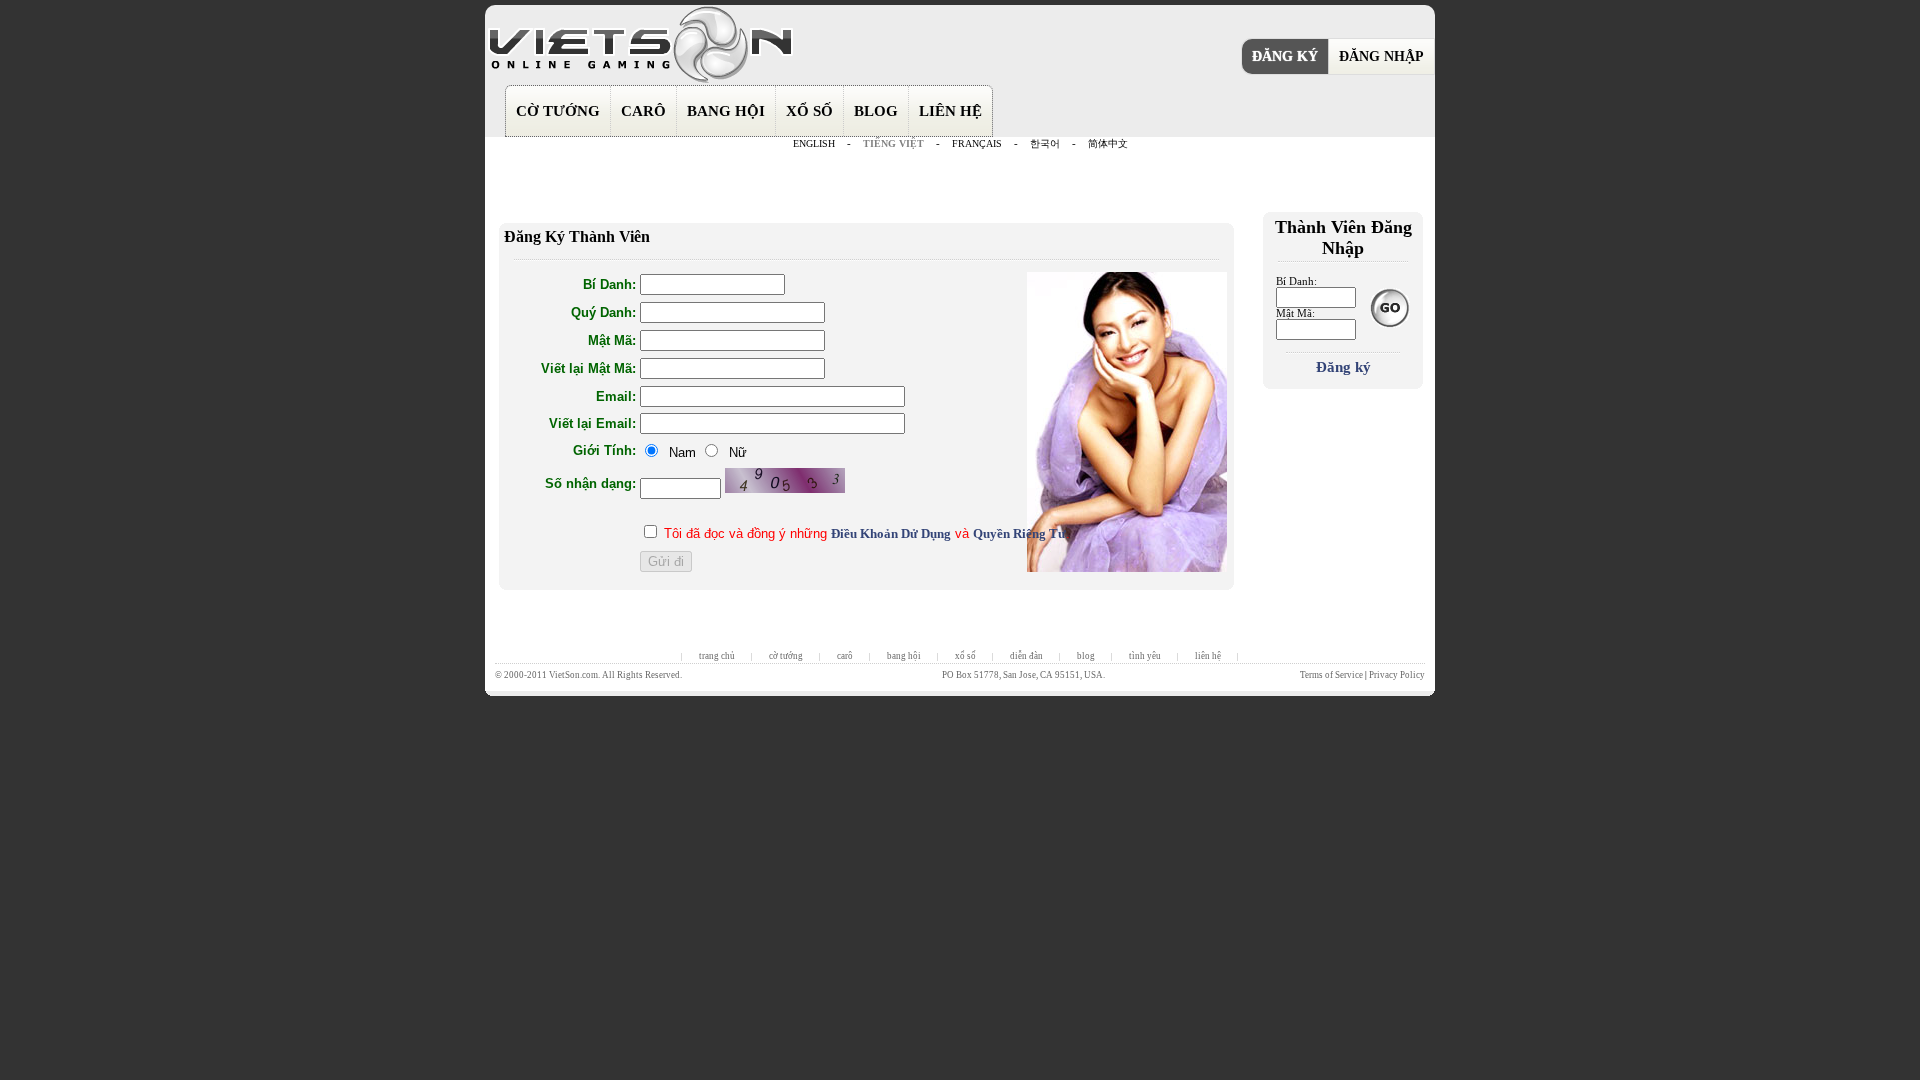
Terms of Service (1331, 675)
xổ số (965, 656)
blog (1086, 656)
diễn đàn (1026, 656)
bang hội (904, 656)
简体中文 (1108, 143)
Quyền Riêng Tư (1019, 533)
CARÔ (643, 111)
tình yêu (1145, 656)
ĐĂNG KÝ (1285, 56)
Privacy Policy (1397, 675)
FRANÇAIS (977, 143)
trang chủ (717, 656)
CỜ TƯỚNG (558, 111)
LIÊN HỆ (950, 111)
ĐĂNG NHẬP (1381, 56)
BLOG (876, 111)
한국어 (1045, 143)
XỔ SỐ (809, 111)
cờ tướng (786, 656)
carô (845, 656)
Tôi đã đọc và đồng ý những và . (867, 533)
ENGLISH (814, 143)
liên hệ (1208, 656)
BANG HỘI (726, 111)
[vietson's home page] (640, 81)
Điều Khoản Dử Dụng (891, 533)
